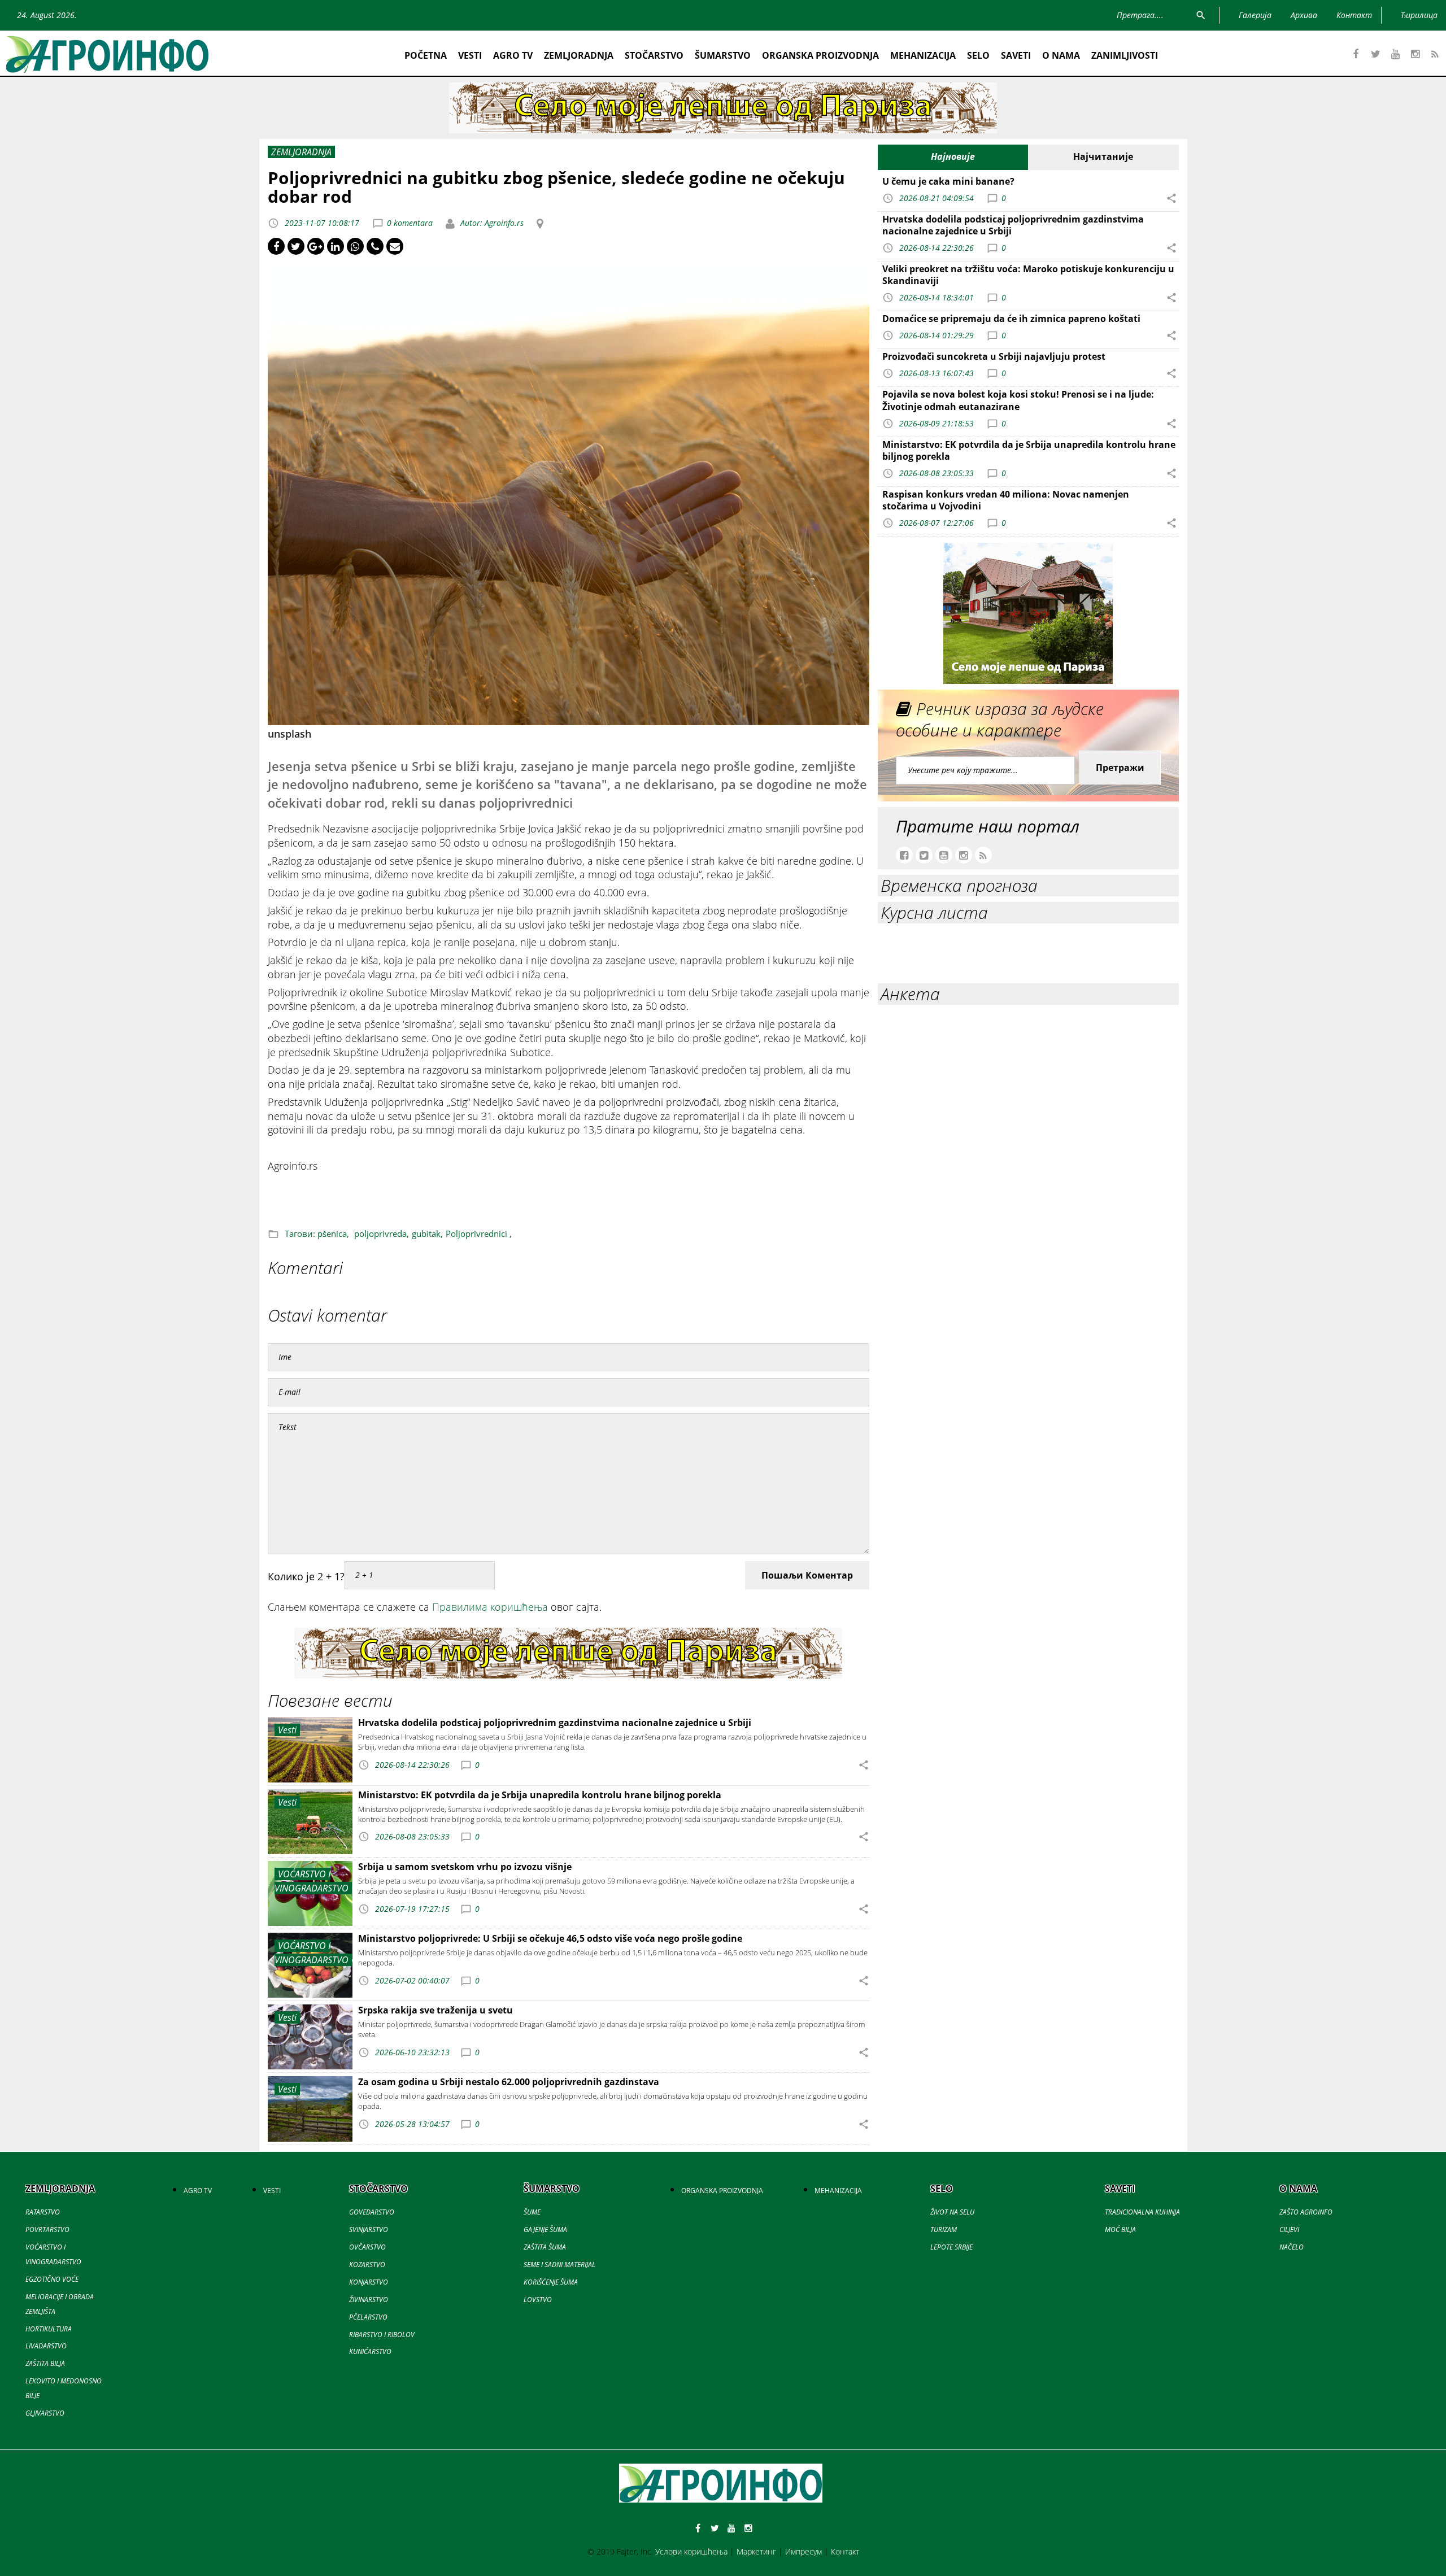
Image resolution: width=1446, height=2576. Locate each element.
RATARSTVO (43, 2212)
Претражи (1120, 768)
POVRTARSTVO (47, 2230)
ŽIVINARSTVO (369, 2300)
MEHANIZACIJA (923, 55)
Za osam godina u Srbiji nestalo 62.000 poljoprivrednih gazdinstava (509, 2082)
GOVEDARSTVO (372, 2212)
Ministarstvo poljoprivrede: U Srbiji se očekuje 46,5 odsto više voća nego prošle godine (550, 1938)
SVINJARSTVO (369, 2230)
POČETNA (426, 55)
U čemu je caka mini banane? (948, 181)
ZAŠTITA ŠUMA (545, 2247)
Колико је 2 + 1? (306, 1576)
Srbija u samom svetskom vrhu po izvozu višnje (465, 1867)
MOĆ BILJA (1120, 2230)
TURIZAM (944, 2230)
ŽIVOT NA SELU (952, 2212)
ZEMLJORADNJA (579, 55)
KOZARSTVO (367, 2265)
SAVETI (1016, 55)
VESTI (470, 55)
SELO (978, 55)
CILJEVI (1289, 2230)
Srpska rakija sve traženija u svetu (435, 2010)
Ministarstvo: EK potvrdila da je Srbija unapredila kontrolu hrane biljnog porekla (540, 1795)
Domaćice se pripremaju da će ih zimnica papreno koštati (1011, 319)
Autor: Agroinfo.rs (491, 223)
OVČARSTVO (367, 2247)
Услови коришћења (691, 2551)
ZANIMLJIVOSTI (1125, 55)
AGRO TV (513, 55)
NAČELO (1292, 2247)
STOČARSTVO (654, 55)
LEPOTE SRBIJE (951, 2247)
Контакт (845, 2551)
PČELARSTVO (368, 2317)
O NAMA (1061, 55)
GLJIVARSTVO (45, 2413)
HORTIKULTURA (49, 2329)
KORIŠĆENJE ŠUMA (551, 2282)
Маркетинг (756, 2551)
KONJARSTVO (369, 2282)
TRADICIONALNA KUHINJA (1142, 2212)
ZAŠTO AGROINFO (1306, 2212)
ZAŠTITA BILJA (45, 2363)
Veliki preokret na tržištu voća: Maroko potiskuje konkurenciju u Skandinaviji (1028, 275)
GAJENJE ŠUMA (545, 2230)
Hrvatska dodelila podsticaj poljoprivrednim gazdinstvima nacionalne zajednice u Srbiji (555, 1723)
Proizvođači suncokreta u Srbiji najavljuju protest (994, 356)
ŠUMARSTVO (723, 55)
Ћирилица (1419, 15)
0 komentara (410, 223)
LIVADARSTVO (46, 2346)
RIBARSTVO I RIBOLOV (382, 2335)
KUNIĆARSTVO (370, 2351)
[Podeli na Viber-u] (375, 246)
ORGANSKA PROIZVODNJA (820, 55)
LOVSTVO (538, 2300)
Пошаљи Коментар (807, 1575)
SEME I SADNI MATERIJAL (559, 2265)
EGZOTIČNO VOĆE (52, 2279)
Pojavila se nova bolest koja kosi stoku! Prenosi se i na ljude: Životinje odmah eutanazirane (1018, 400)
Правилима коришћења (490, 1607)
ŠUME (532, 2212)
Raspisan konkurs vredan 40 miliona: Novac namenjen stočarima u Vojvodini (1006, 500)
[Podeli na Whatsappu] (355, 246)
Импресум (803, 2551)
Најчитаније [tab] (1103, 156)
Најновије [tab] (953, 156)
